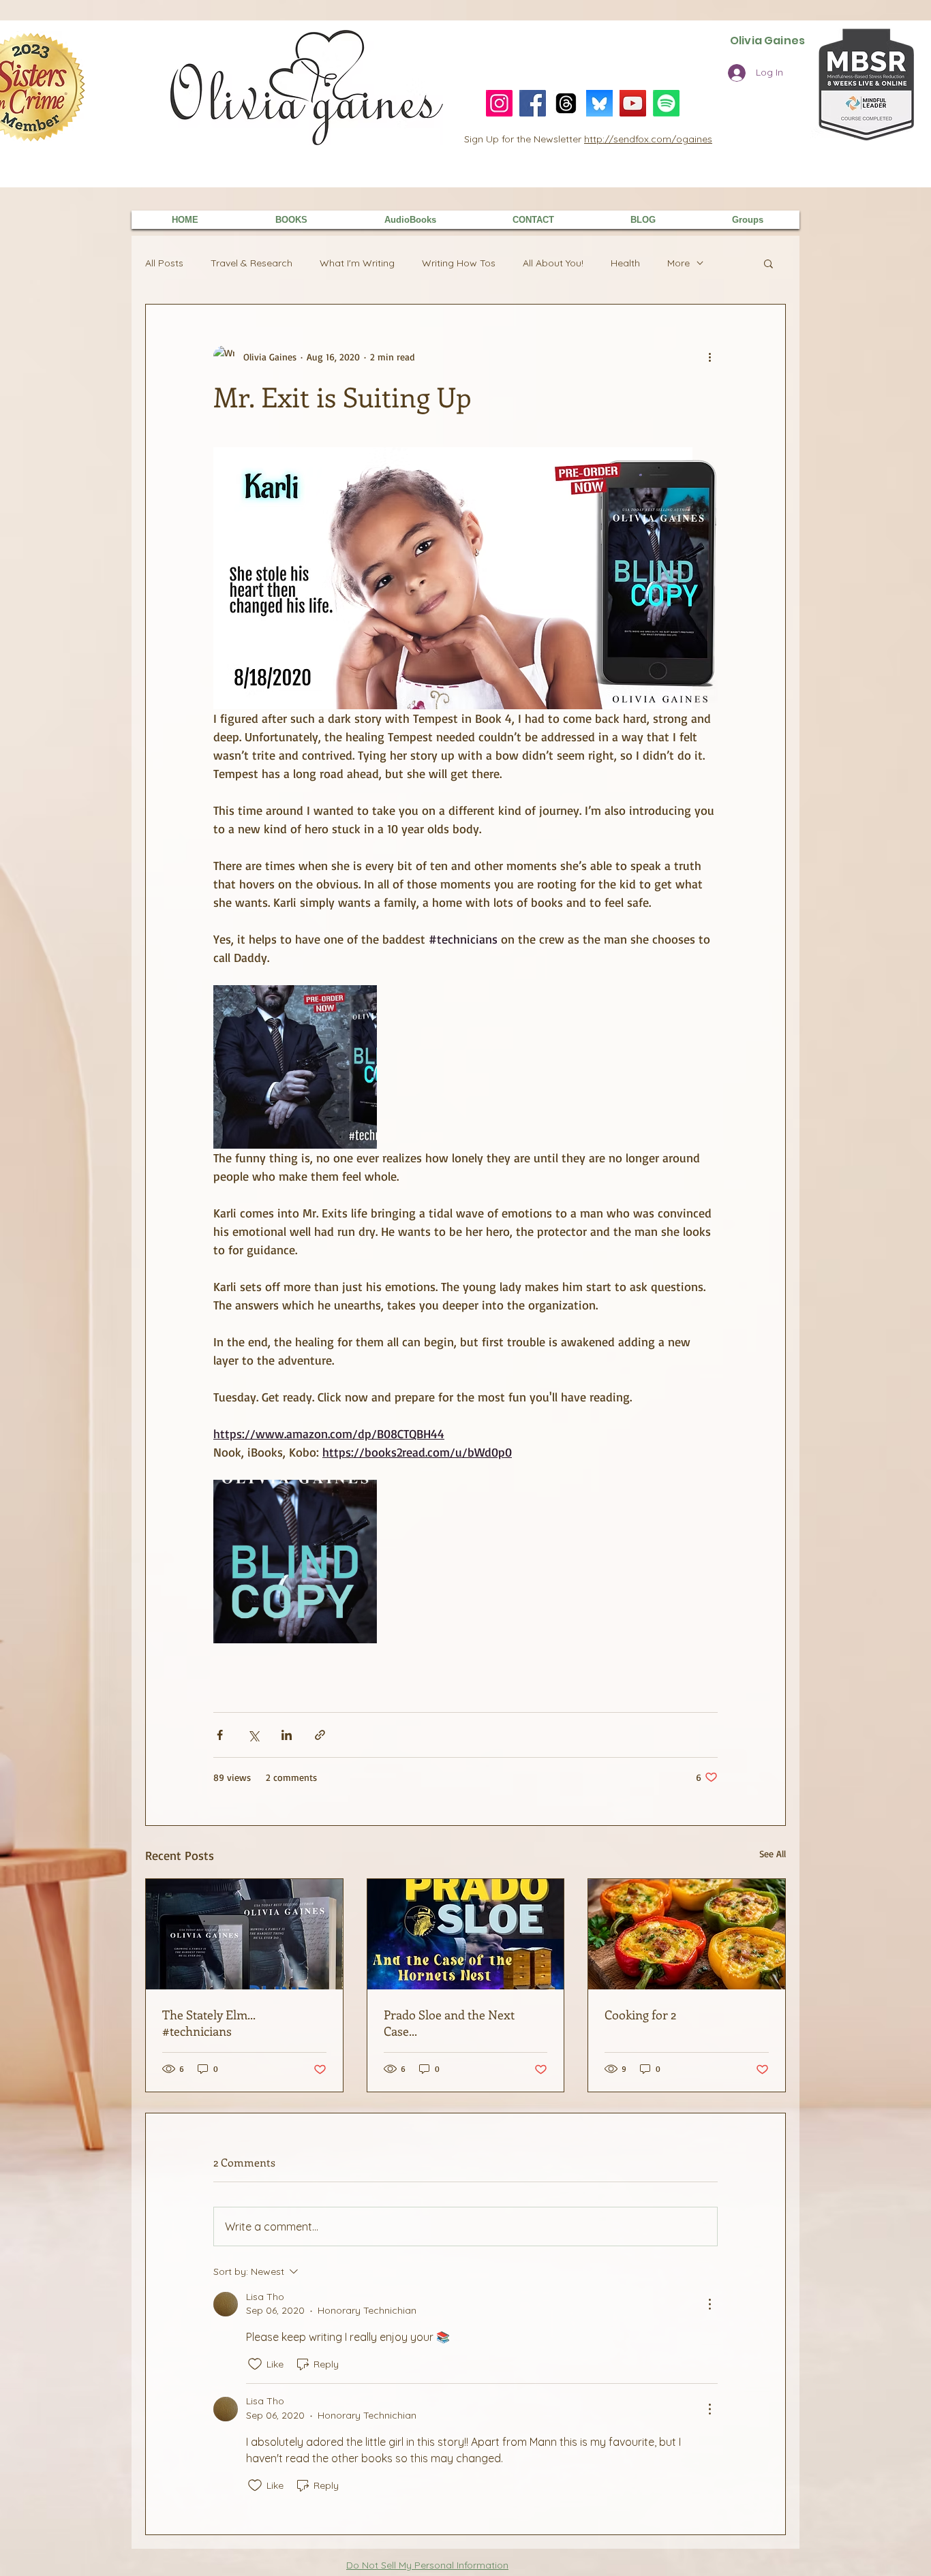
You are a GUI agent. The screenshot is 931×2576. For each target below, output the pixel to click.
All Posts (164, 263)
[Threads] (566, 103)
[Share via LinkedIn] (287, 1735)
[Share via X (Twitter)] (253, 1735)
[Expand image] (295, 1067)
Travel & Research (251, 263)
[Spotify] (666, 103)
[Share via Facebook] (220, 1735)
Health (625, 263)
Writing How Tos (459, 263)
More (678, 263)
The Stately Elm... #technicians (209, 2023)
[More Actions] (709, 2304)
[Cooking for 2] (687, 1934)
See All (773, 1853)
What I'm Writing (357, 263)
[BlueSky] (599, 103)
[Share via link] (320, 1735)
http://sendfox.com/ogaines (648, 139)
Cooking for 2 (640, 2015)
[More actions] (709, 356)
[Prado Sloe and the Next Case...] (466, 1934)
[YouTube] (633, 103)
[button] (768, 263)
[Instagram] (499, 103)
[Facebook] (533, 103)
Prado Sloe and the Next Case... (449, 2023)
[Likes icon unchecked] (255, 2364)
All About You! (553, 263)
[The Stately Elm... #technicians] (244, 1934)
